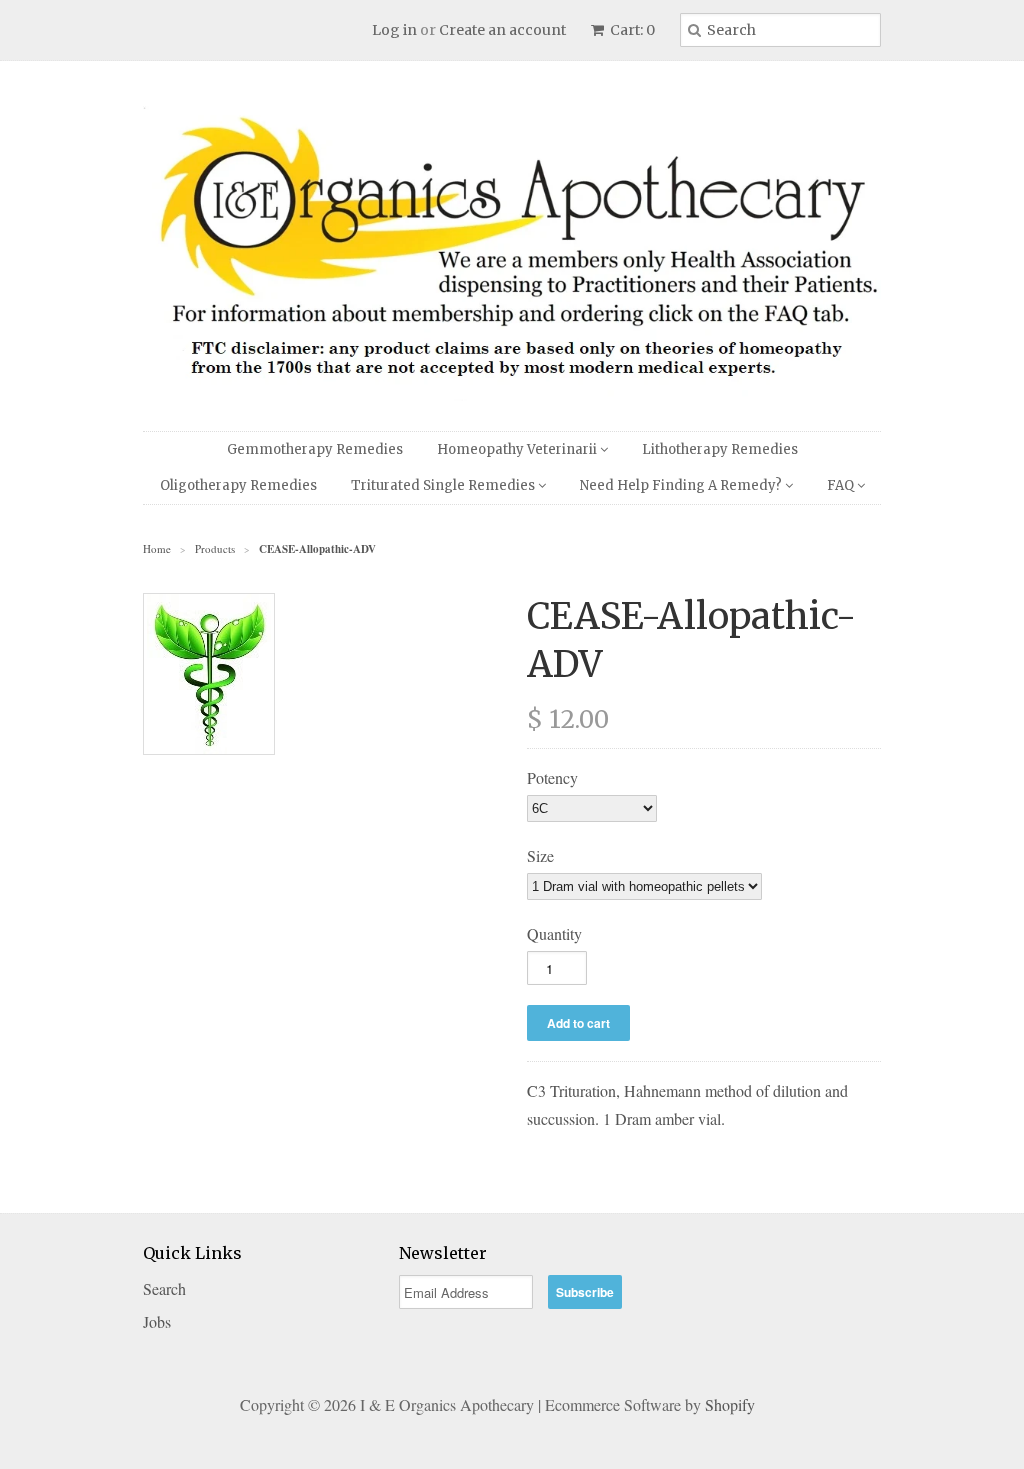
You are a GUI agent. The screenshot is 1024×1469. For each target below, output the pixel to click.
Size (540, 855)
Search (164, 1288)
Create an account (502, 30)
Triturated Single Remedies (444, 485)
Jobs (157, 1321)
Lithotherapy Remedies (720, 449)
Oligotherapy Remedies (238, 485)
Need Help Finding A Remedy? (682, 485)
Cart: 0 (631, 30)
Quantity (554, 933)
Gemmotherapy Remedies (315, 449)
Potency (552, 777)
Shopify (730, 1404)
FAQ (842, 485)
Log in (394, 30)
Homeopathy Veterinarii (518, 449)
